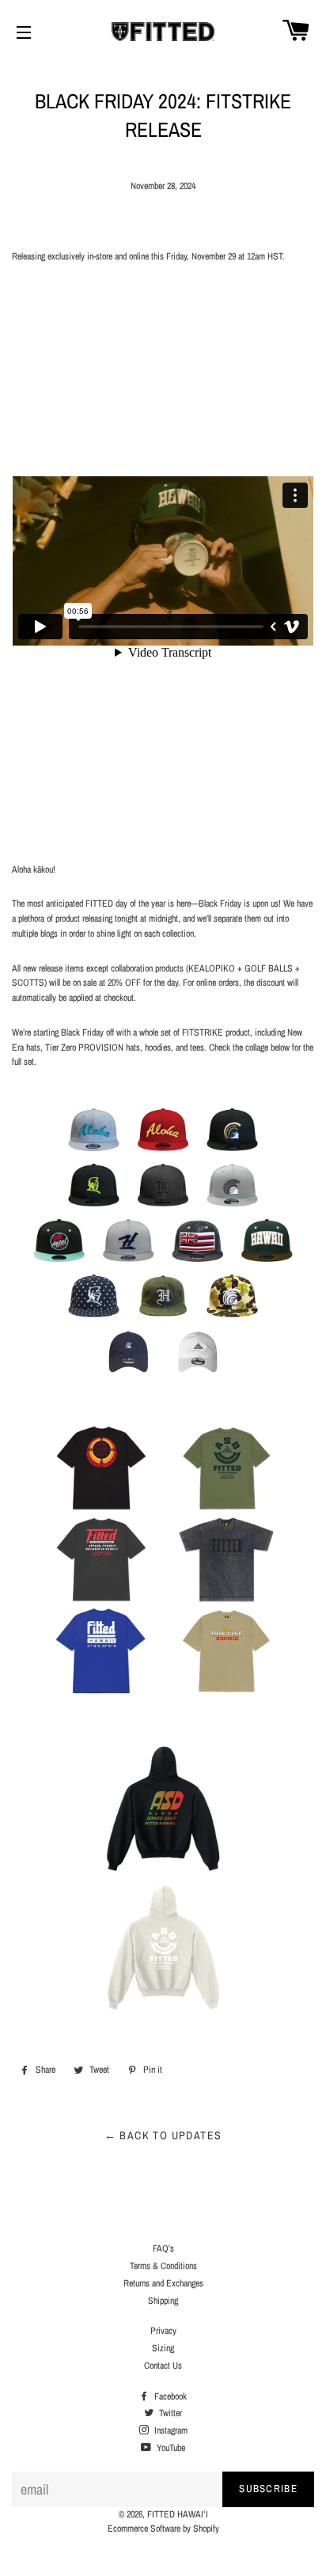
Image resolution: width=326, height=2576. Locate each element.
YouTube (170, 2448)
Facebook (169, 2396)
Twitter (169, 2413)
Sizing (163, 2348)
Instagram (170, 2430)
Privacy (163, 2331)
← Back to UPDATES (163, 2135)
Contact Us (163, 2366)
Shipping (163, 2301)
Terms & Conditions (163, 2266)
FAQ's (163, 2248)
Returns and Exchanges (163, 2283)
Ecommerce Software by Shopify (163, 2529)
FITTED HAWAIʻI (178, 2514)
